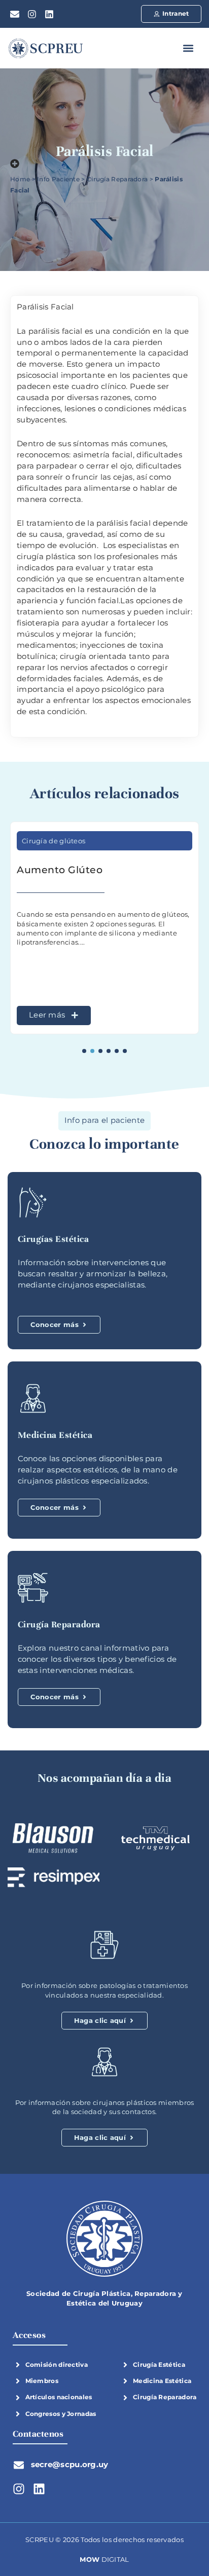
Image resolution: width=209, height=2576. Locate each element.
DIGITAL (104, 2559)
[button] (188, 48)
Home (20, 179)
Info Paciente (58, 179)
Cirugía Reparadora (117, 179)
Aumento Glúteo (60, 870)
